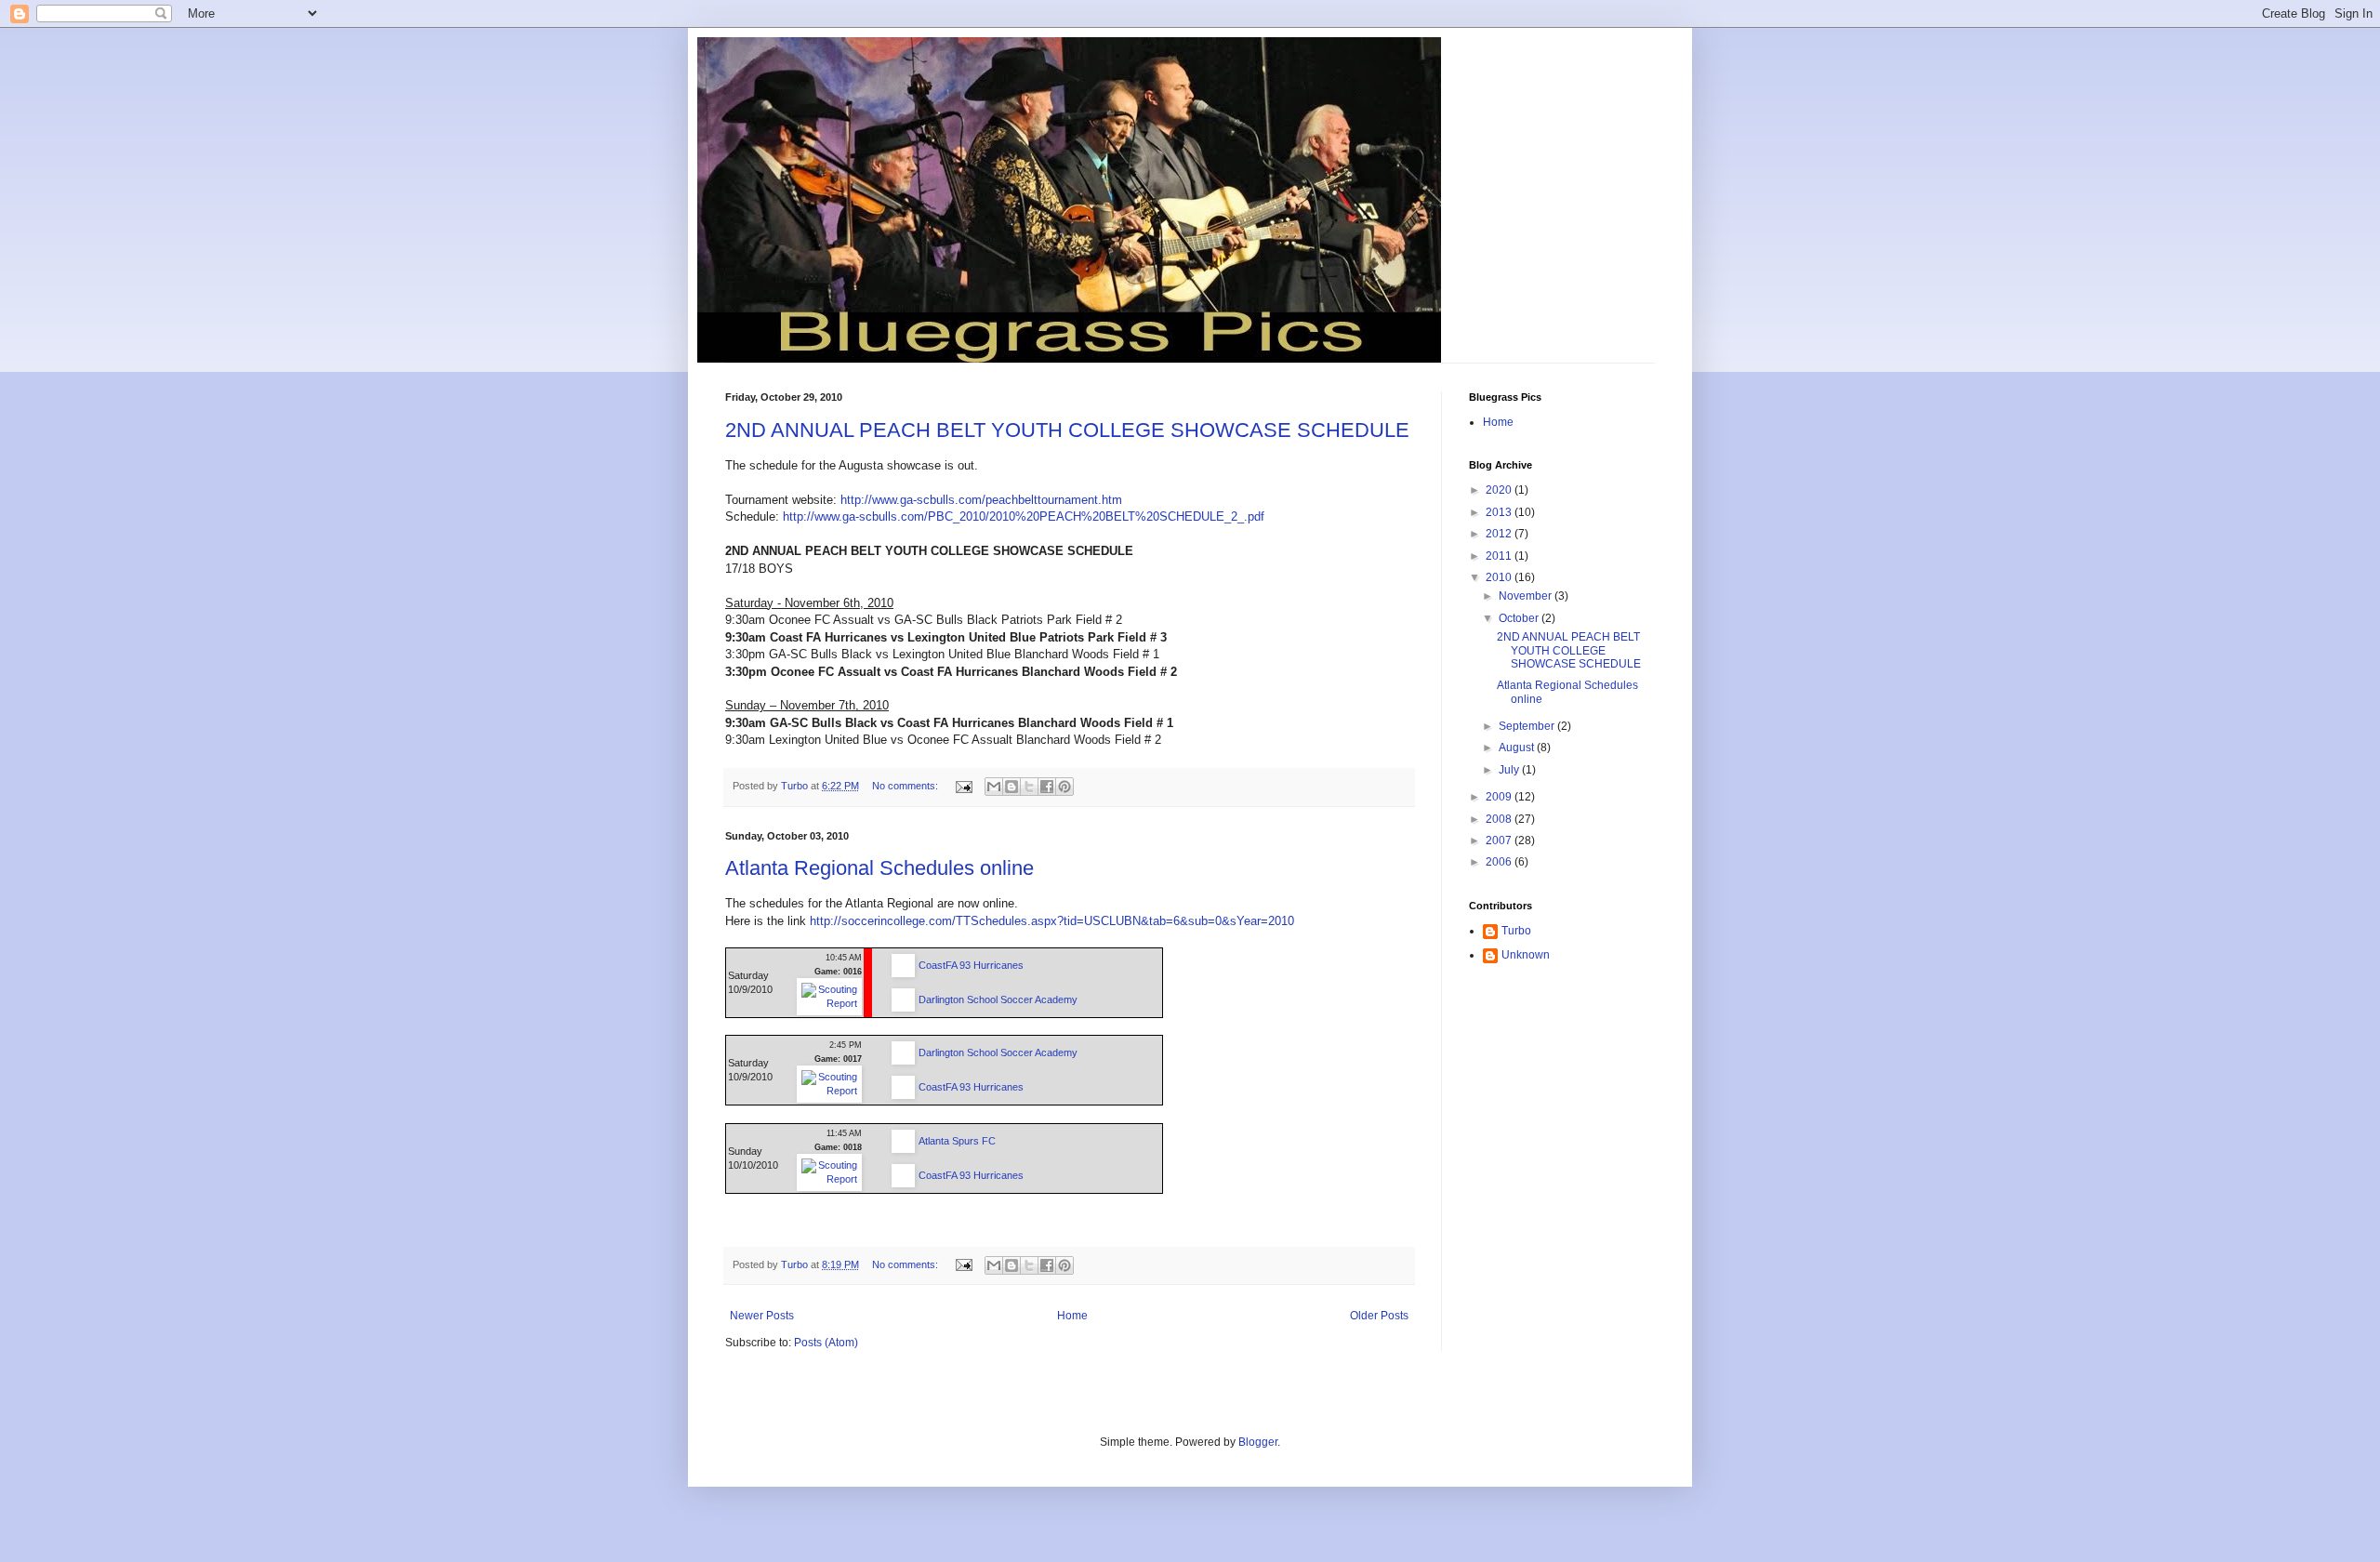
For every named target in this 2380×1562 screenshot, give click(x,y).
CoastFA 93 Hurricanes (971, 965)
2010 (1500, 577)
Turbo (1516, 931)
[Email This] (994, 787)
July (1510, 770)
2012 (1500, 534)
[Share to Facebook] (1047, 787)
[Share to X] (1029, 787)
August (1518, 748)
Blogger (1258, 1442)
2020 (1500, 490)
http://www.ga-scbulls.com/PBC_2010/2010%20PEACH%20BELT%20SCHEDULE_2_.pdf (1024, 516)
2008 (1500, 819)
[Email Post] (963, 786)
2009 (1500, 797)
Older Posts (1379, 1316)
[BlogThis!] (1011, 787)
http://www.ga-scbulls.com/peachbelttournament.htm (981, 500)
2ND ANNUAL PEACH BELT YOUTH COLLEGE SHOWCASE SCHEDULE (1067, 430)
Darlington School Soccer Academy (998, 999)
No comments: (906, 786)
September (1528, 726)
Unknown (1526, 955)
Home (1072, 1316)
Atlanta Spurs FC (957, 1141)
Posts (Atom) (826, 1343)
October (1520, 618)
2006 (1500, 862)
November (1527, 596)
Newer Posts (762, 1316)
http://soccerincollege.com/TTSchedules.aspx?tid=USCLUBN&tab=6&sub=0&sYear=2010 (1052, 921)
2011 (1500, 556)
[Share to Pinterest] (1064, 787)
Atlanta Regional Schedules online (879, 868)
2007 (1500, 841)
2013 (1500, 512)
